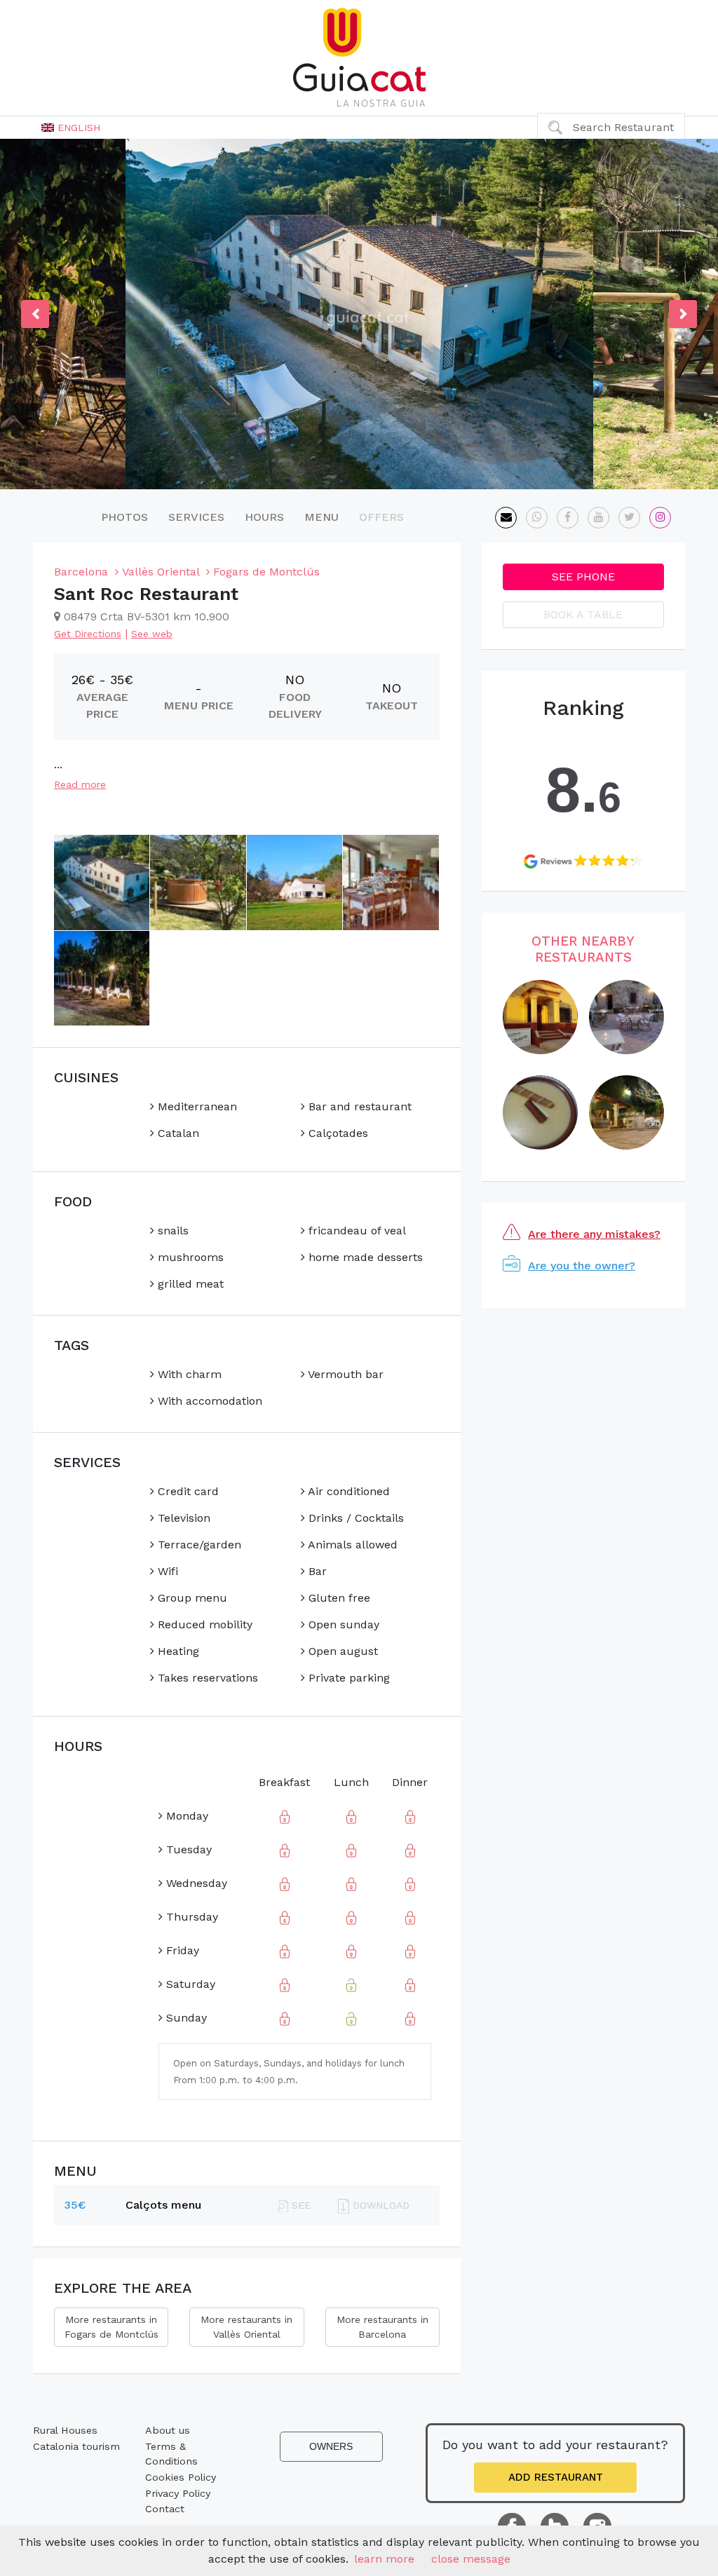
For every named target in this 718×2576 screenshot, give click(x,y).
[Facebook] (568, 518)
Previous (35, 314)
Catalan (177, 1133)
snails (171, 1231)
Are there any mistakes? (594, 1234)
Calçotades (337, 1133)
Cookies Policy (181, 2477)
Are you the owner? (582, 1266)
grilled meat (189, 1284)
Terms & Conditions (171, 2454)
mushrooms (189, 1257)
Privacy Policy (178, 2493)
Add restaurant (556, 2477)
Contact (165, 2509)
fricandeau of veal (355, 1231)
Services (196, 517)
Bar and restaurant (358, 1106)
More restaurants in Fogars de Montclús (111, 2327)
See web (152, 634)
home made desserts (364, 1257)
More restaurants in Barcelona (382, 2327)
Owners (331, 2446)
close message (471, 2559)
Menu (321, 517)
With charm (188, 1374)
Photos (124, 517)
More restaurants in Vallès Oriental (246, 2327)
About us (168, 2430)
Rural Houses (65, 2430)
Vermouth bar (344, 1374)
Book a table (583, 614)
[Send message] (506, 518)
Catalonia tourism (76, 2446)
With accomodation (208, 1401)
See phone (583, 577)
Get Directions (88, 634)
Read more (80, 784)
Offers (381, 517)
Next (683, 314)
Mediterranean (196, 1106)
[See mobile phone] (537, 518)
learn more (384, 2559)
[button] (71, 128)
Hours (264, 517)
